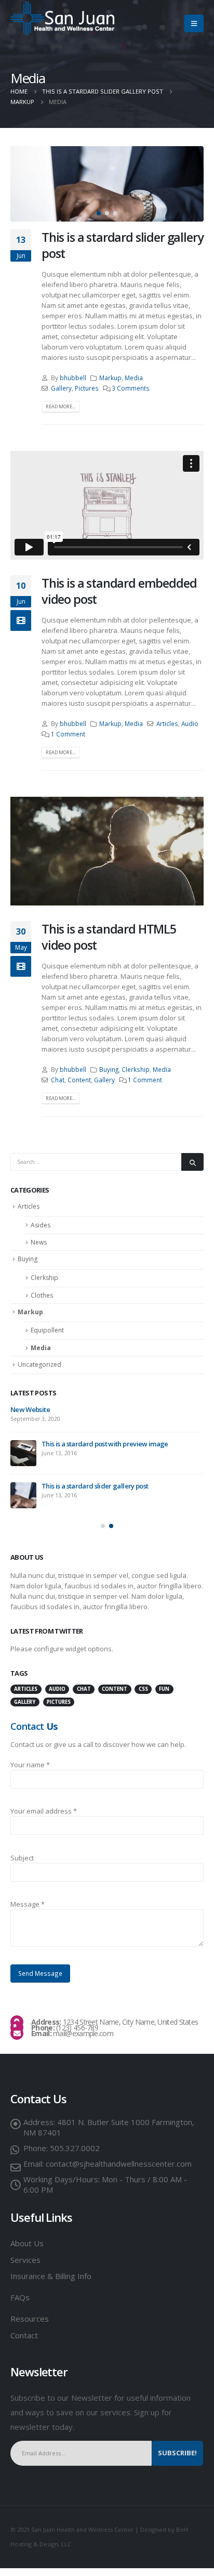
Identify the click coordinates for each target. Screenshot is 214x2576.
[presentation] (23, 184)
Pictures (87, 388)
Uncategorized (39, 1364)
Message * (28, 1912)
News (39, 1242)
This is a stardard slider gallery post (122, 245)
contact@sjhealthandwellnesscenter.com (119, 2171)
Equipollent (47, 1330)
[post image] (107, 184)
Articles (167, 723)
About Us (27, 2251)
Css (143, 1697)
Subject (22, 1866)
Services (25, 2268)
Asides (41, 1225)
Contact (24, 2343)
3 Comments (131, 388)
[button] (99, 213)
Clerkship (136, 1069)
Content (79, 1080)
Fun (164, 1697)
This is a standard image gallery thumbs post (108, 1409)
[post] (23, 1419)
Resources (31, 2326)
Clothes (42, 1295)
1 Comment (68, 734)
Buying (109, 1069)
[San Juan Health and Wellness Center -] (62, 18)
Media (134, 378)
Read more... (61, 406)
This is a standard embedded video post (119, 591)
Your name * (30, 1772)
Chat (58, 1080)
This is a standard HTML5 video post (109, 937)
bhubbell (73, 378)
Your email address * (44, 1819)
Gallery (61, 388)
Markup (110, 378)
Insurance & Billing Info (51, 2284)
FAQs (20, 2305)
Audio (190, 723)
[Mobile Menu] (194, 23)
